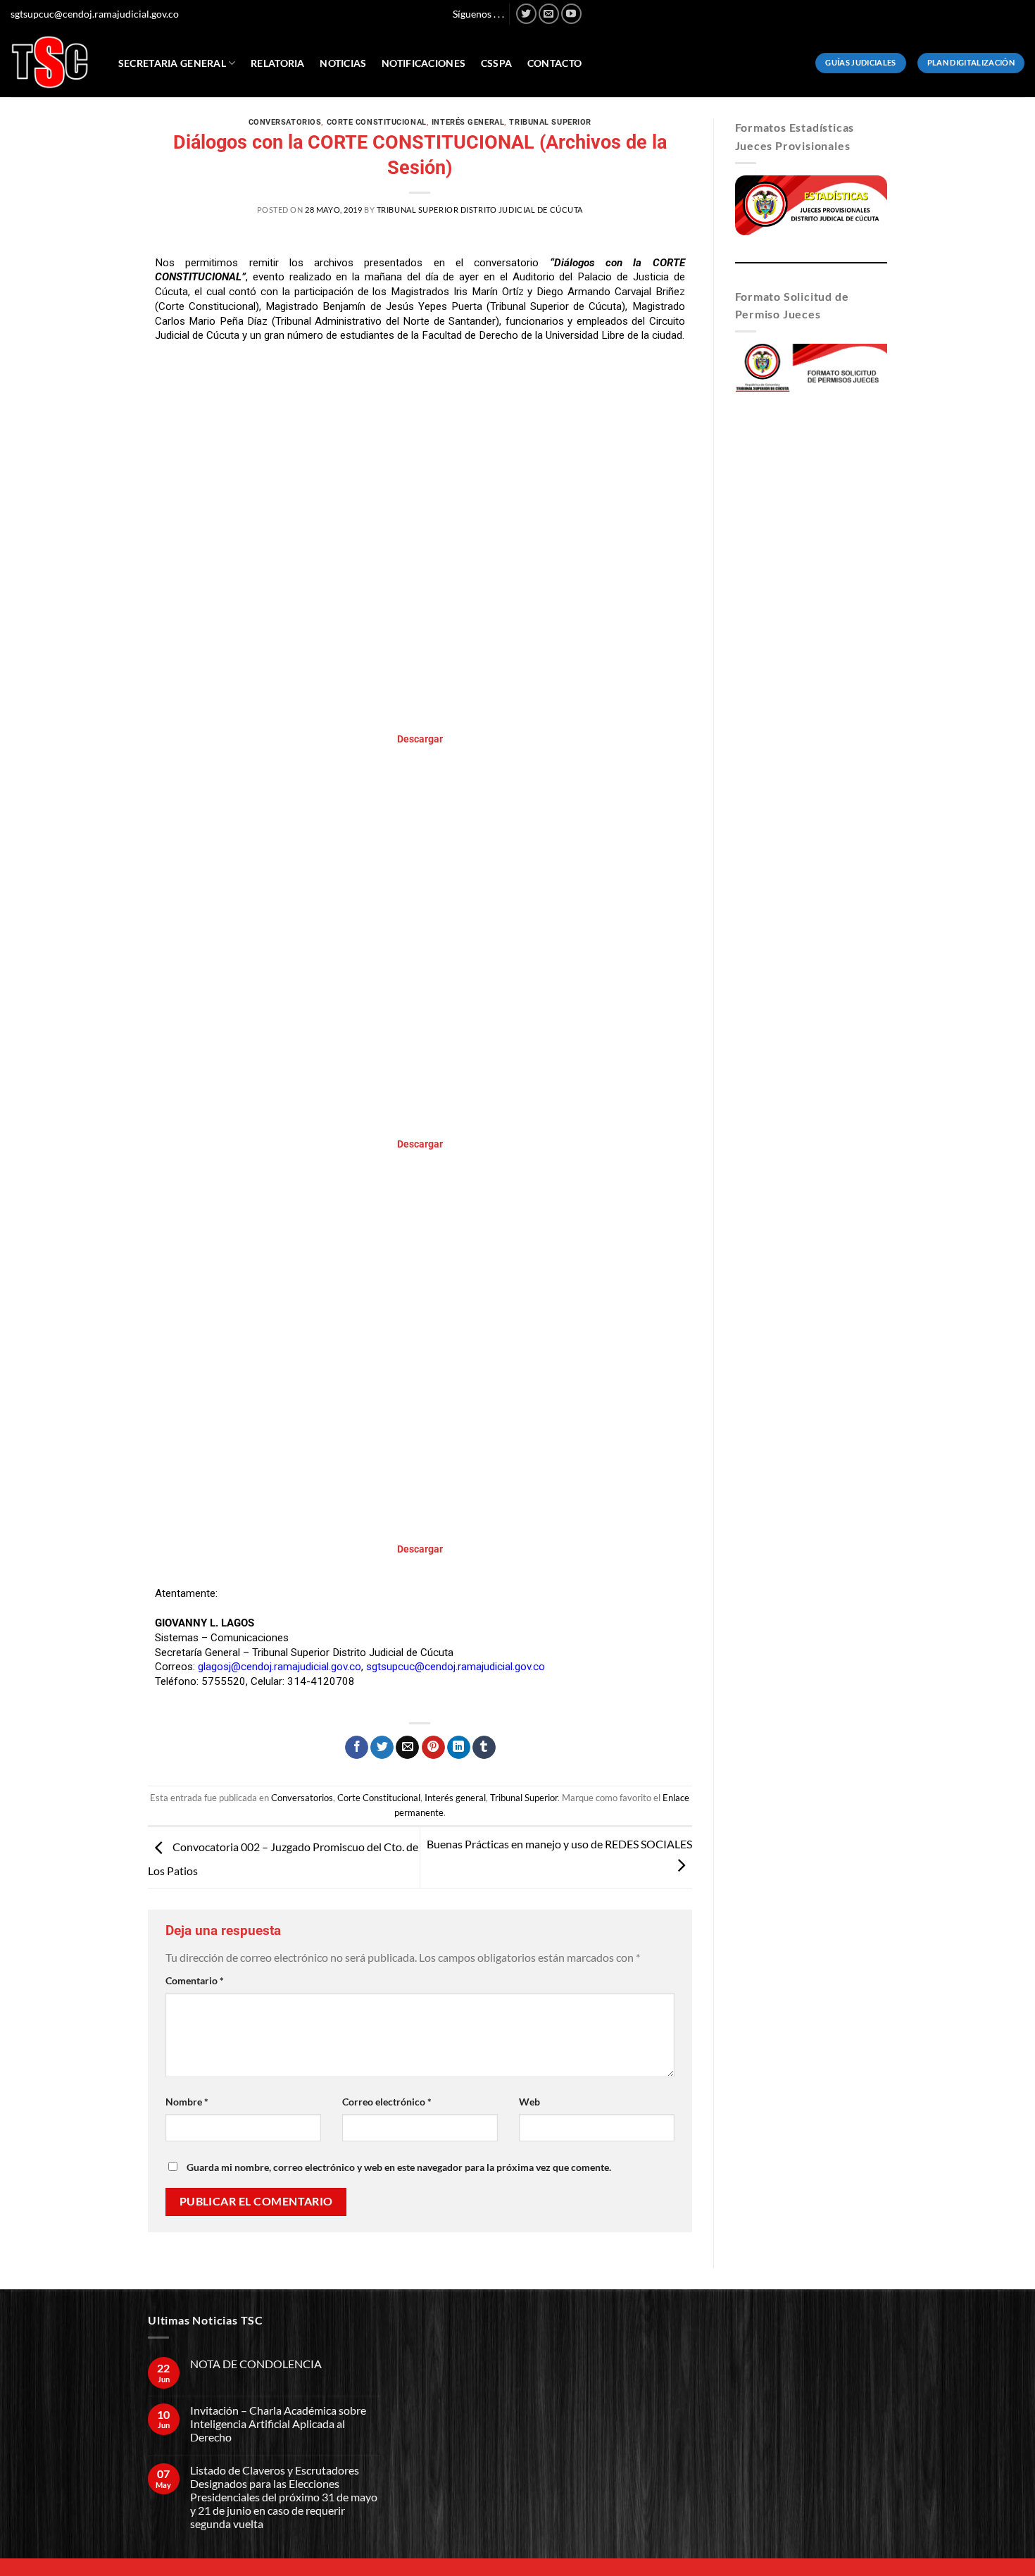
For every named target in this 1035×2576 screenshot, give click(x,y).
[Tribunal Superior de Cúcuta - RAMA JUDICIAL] (50, 62)
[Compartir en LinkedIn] (459, 1748)
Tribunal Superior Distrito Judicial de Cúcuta (480, 210)
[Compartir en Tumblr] (484, 1748)
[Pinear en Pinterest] (433, 1748)
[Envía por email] (407, 1748)
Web (529, 2102)
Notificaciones (424, 63)
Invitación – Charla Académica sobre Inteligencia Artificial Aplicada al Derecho (278, 2423)
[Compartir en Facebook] (357, 1748)
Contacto (554, 63)
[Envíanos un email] (549, 14)
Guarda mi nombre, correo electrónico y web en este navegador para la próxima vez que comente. (399, 2167)
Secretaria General (172, 63)
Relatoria (278, 63)
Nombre (187, 2102)
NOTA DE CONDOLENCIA (256, 2364)
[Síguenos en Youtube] (571, 14)
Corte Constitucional (377, 122)
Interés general (468, 122)
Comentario (195, 1980)
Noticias (343, 63)
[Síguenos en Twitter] (526, 14)
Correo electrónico (387, 2102)
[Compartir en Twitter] (382, 1748)
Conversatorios (285, 122)
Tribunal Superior (550, 122)
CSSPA (496, 63)
